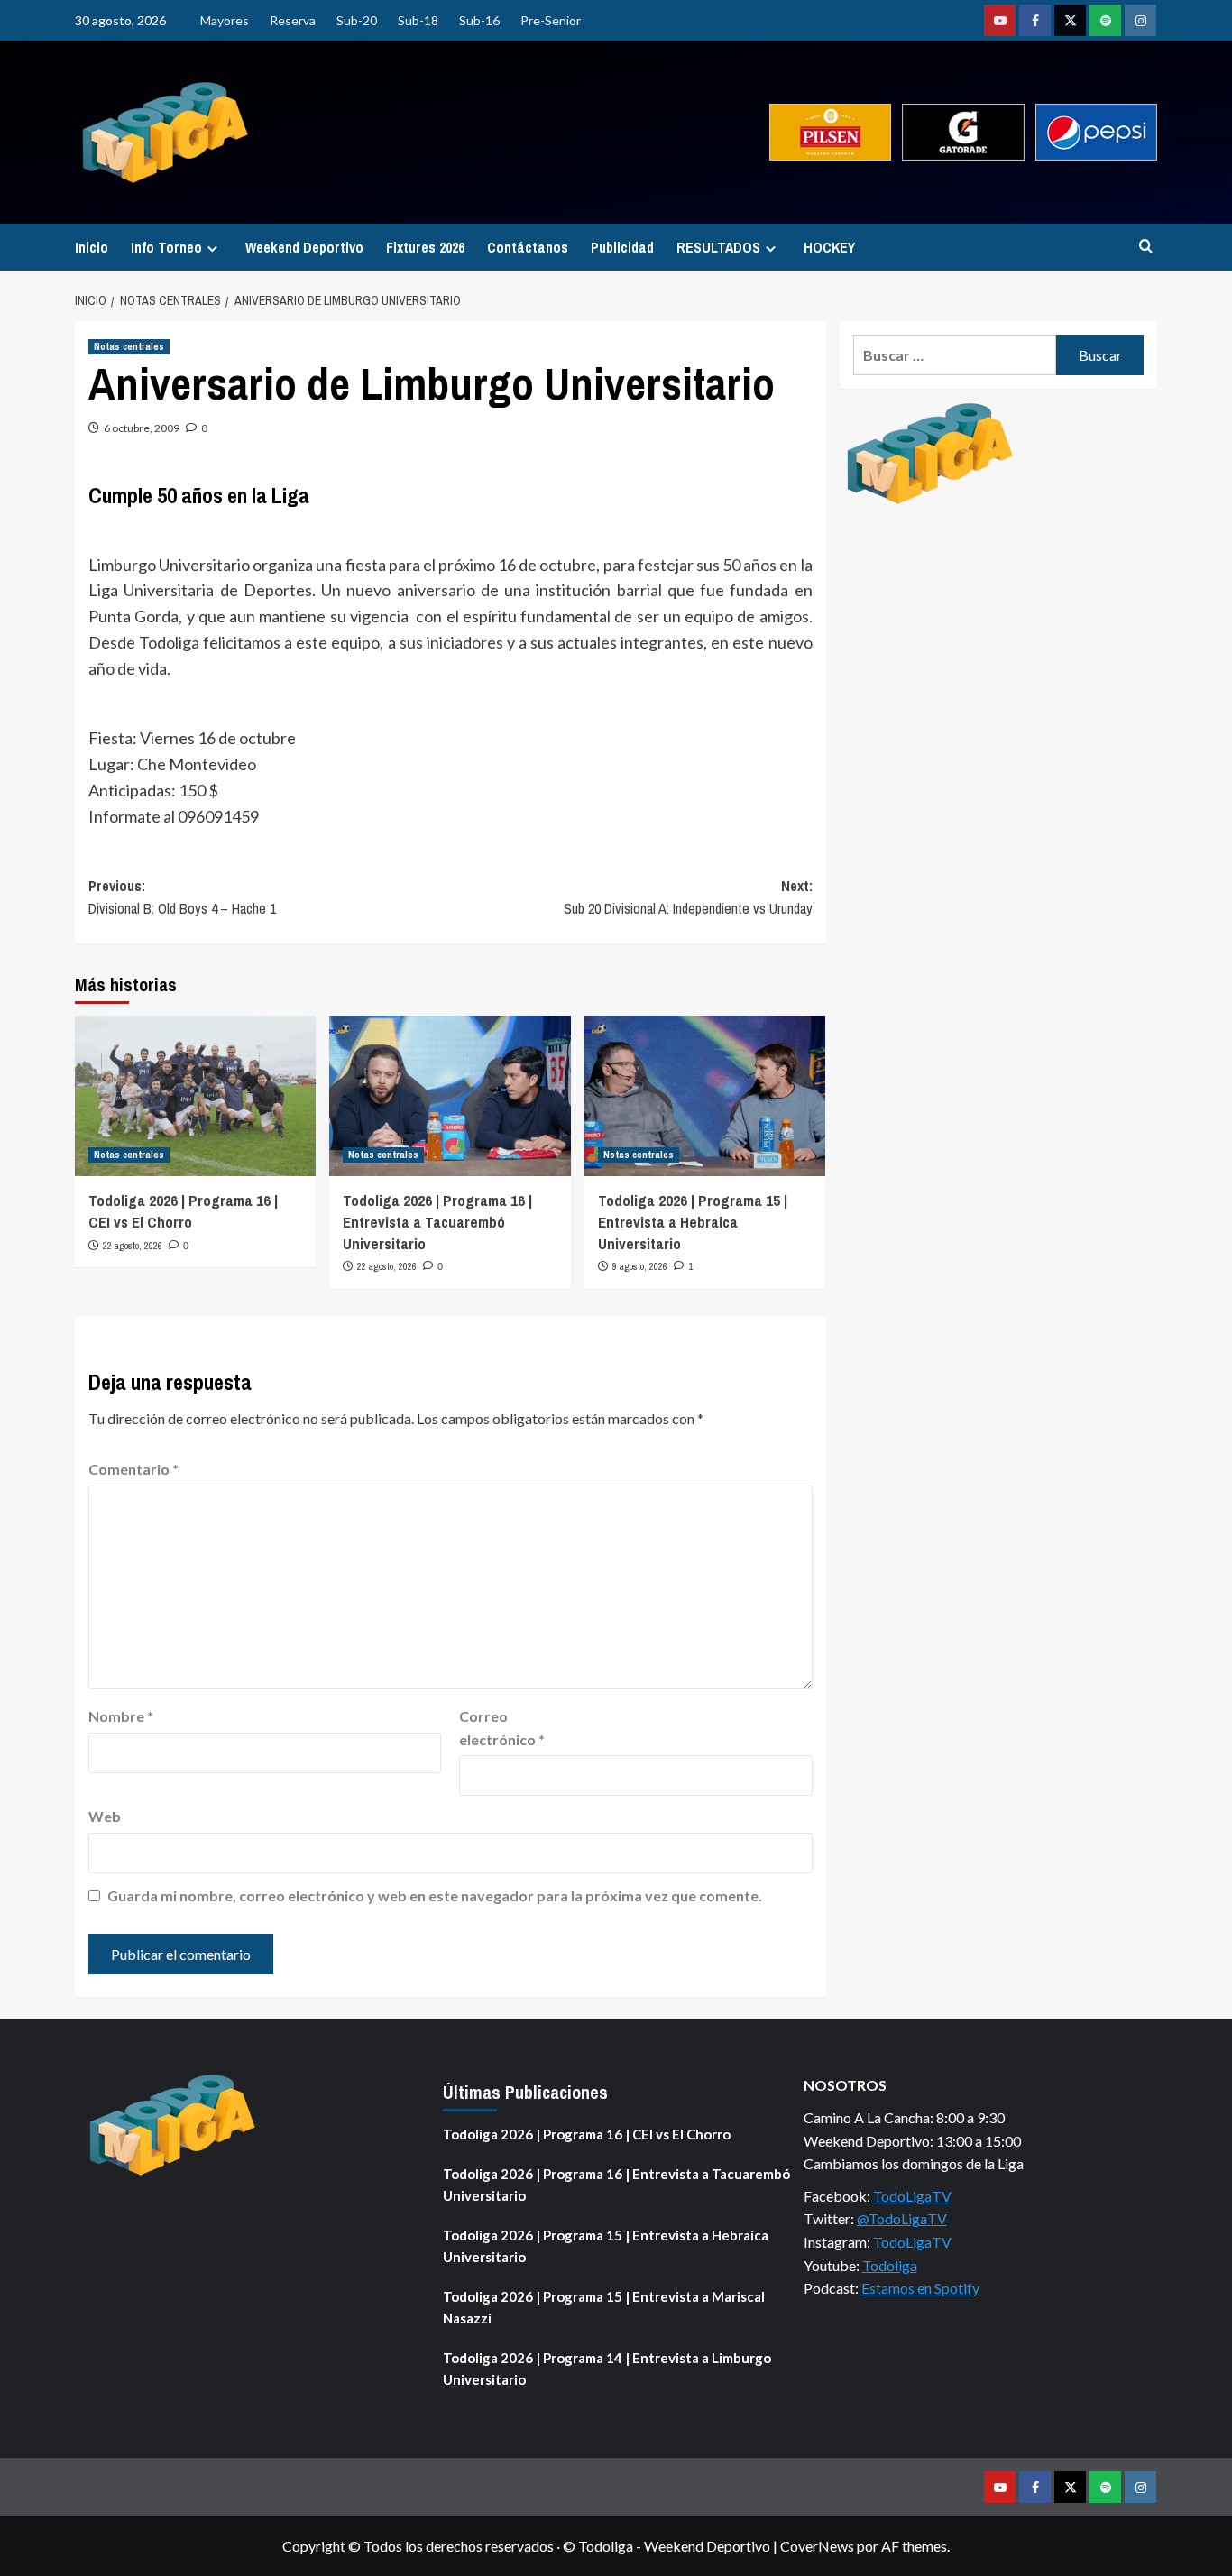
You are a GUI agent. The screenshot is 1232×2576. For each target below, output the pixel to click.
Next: (688, 897)
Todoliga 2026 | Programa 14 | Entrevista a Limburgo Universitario (607, 2369)
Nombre (121, 1716)
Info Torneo (166, 247)
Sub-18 (418, 20)
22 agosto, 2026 (133, 1246)
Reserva (293, 20)
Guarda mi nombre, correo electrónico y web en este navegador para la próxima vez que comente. (435, 1895)
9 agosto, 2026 (640, 1266)
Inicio (92, 247)
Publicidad (622, 247)
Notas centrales (129, 346)
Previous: (182, 897)
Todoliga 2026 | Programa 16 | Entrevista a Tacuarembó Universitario (437, 1222)
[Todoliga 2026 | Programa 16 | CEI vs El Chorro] (195, 1096)
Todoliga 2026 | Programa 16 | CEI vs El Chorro (183, 1211)
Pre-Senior (551, 20)
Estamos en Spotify (920, 2288)
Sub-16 (479, 20)
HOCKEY (829, 247)
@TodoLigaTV (902, 2218)
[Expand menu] (212, 248)
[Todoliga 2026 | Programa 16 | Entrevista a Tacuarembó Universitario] (450, 1096)
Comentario (133, 1469)
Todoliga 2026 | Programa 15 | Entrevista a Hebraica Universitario (693, 1222)
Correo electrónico (502, 1728)
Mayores (225, 20)
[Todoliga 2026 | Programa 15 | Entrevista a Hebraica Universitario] (705, 1096)
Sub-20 (357, 20)
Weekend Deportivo (304, 247)
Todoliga (890, 2265)
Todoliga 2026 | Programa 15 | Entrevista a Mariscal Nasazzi (604, 2307)
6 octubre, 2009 (142, 428)
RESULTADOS (718, 247)
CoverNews (817, 2546)
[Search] (1146, 247)
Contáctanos (528, 247)
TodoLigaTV (912, 2196)
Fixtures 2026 (425, 247)
